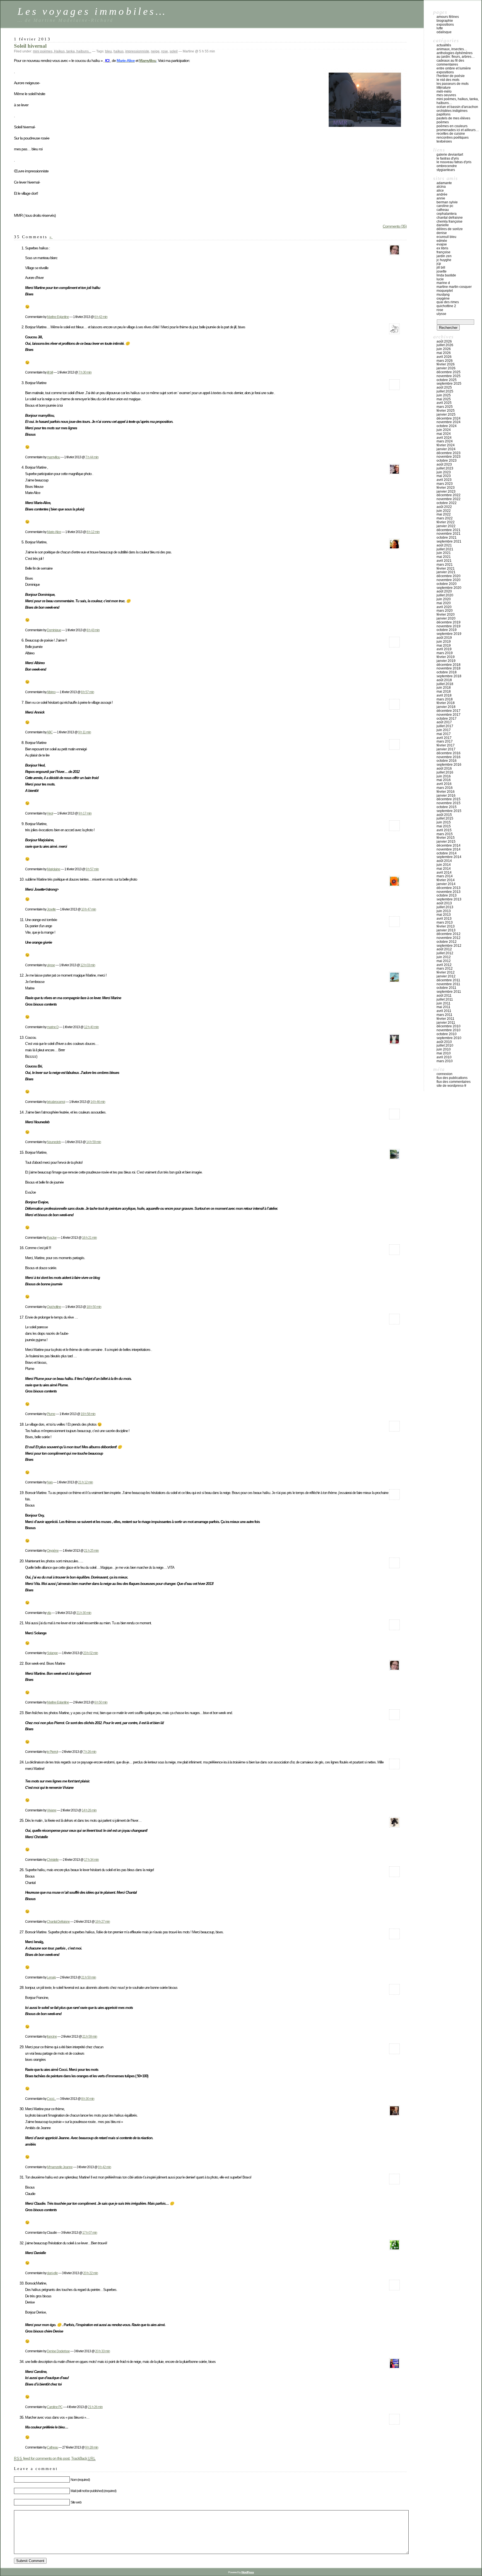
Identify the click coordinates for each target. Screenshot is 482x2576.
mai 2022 (444, 514)
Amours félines (448, 17)
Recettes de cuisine (451, 134)
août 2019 (444, 638)
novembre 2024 (449, 422)
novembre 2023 (449, 457)
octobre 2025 (447, 380)
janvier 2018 (446, 707)
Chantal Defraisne (58, 1921)
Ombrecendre (447, 166)
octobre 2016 (447, 761)
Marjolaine (54, 869)
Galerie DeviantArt (450, 155)
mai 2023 (444, 476)
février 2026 (446, 364)
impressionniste (137, 51)
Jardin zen (444, 256)
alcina (441, 187)
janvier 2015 (446, 842)
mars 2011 (444, 1015)
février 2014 (446, 880)
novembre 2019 (449, 626)
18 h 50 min (94, 1307)
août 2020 (444, 591)
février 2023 (446, 488)
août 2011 (444, 996)
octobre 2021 (447, 538)
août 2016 (444, 768)
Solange (52, 1653)
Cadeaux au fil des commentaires (450, 62)
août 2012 (444, 949)
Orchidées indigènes (452, 111)
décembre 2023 (449, 453)
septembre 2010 (449, 1038)
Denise (442, 233)
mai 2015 (444, 826)
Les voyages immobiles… (92, 11)
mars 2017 (445, 741)
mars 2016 (445, 788)
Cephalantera (447, 214)
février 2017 (446, 745)
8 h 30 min (88, 2099)
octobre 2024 (447, 426)
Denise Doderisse (58, 2351)
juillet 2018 (445, 684)
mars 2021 (445, 565)
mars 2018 (445, 699)
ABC (50, 732)
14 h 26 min (89, 1810)
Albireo (51, 692)
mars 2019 (445, 653)
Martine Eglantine (58, 317)
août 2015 (444, 815)
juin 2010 (444, 1049)
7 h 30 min (85, 372)
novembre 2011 (448, 984)
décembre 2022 (449, 495)
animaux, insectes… (452, 49)
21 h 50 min (89, 1977)
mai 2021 (444, 557)
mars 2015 (445, 834)
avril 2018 (444, 695)
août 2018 (444, 680)
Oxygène (53, 1550)
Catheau (52, 2447)
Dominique (54, 630)
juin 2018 (444, 688)
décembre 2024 (449, 418)
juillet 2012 (445, 953)
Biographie (445, 21)
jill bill (50, 372)
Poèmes (443, 122)
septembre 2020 (449, 588)
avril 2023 (444, 480)
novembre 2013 (449, 892)
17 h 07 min (90, 2232)
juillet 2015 (445, 818)
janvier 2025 (446, 415)
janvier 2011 (446, 1023)
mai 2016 (444, 780)
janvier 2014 (446, 884)
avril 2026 (444, 357)
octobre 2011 (446, 988)
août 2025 (444, 387)
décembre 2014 (449, 845)
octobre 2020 (447, 584)
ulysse (51, 965)
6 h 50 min (101, 1702)
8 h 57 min (87, 692)
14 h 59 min (94, 1142)
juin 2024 (444, 430)
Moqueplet (445, 291)
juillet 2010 (445, 1045)
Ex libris (442, 248)
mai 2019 (444, 645)
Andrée (442, 194)
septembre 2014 (449, 857)
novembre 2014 (449, 849)
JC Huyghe (444, 260)
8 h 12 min (93, 532)
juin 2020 (444, 599)
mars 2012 (445, 968)
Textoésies (444, 141)
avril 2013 (444, 919)
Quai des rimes (448, 302)
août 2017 (444, 722)
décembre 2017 (449, 711)
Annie (441, 198)
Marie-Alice (54, 532)
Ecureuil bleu (446, 237)
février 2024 (446, 445)
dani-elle (52, 2273)
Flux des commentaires (454, 1082)
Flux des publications (452, 1078)
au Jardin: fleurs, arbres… (456, 57)
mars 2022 (445, 518)
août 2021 (444, 545)
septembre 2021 (449, 541)
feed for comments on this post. (42, 2458)
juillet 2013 (445, 907)
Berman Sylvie (447, 202)
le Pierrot (52, 1752)
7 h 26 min (90, 1752)
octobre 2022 (447, 503)
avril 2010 (444, 1057)
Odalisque (444, 32)
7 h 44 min (92, 457)
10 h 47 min (89, 909)
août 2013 (444, 903)
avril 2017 (444, 738)
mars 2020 (445, 611)
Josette (51, 909)
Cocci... (51, 2099)
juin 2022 (444, 511)
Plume (51, 1414)
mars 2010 (445, 1061)
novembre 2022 (449, 499)
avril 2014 (444, 873)
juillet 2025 (445, 391)
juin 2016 (444, 776)
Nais (50, 1482)
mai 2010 (444, 1053)
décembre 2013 (449, 888)
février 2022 (446, 522)
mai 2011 (444, 1007)
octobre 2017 (447, 719)
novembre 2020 (449, 580)
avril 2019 (444, 649)
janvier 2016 (446, 796)
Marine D (443, 283)
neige (155, 51)
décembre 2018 (449, 665)
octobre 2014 (447, 853)
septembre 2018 (449, 676)
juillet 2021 (445, 549)
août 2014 (444, 861)
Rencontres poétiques (453, 138)
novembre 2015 (449, 803)
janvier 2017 (446, 749)
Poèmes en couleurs (452, 126)
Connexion (444, 1074)
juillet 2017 (445, 726)
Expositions (445, 25)
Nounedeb (54, 1142)
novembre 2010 (449, 1030)
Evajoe (442, 244)
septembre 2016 (449, 765)
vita (49, 1613)
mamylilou (53, 457)
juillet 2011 (445, 999)
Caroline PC (55, 2407)
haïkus (119, 51)
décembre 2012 (449, 934)
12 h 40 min (91, 1027)
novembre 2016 (449, 757)
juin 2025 (444, 395)
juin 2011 (444, 1003)
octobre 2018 (447, 672)
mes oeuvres (446, 95)
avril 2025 (444, 403)
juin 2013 (444, 911)
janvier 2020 (446, 618)
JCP (439, 264)
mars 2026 (445, 361)
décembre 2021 (449, 530)
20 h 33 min (103, 2351)
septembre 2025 (449, 384)
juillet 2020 (445, 595)
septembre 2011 (449, 992)
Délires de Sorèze (450, 229)
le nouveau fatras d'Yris (454, 162)
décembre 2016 (449, 753)
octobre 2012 (447, 942)
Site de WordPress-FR (451, 1086)
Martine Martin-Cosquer (454, 287)
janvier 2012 (446, 976)
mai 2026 (444, 353)
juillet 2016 (445, 772)
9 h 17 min (85, 813)
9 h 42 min (104, 2167)
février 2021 (446, 568)
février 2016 (446, 792)
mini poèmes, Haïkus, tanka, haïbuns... (62, 51)
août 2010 (444, 1042)
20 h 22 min (91, 2273)
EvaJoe (52, 1238)
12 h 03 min (88, 965)
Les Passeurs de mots (453, 84)
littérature (444, 88)
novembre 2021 (449, 534)
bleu (109, 51)
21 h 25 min (91, 1550)
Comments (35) (395, 226)
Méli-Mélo (444, 91)
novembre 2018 (449, 668)
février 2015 (446, 838)
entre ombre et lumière (454, 68)
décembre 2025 (449, 372)
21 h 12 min (85, 1482)
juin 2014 (444, 865)
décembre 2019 (449, 622)
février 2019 (446, 657)
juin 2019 (444, 642)
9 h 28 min (92, 2447)
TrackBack (83, 2458)
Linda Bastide (446, 275)
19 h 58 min (88, 1414)
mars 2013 (445, 922)
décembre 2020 (449, 576)
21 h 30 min (84, 1613)
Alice (440, 191)
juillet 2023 (445, 468)
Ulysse (441, 314)
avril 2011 (444, 1011)
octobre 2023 (447, 461)
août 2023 (444, 464)
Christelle (53, 1860)
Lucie (440, 279)
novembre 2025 (449, 376)
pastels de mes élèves (453, 118)
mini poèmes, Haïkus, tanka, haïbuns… (458, 101)
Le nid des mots (448, 80)
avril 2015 (444, 830)
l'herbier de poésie (451, 76)
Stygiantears (446, 170)
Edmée (442, 241)
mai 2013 (444, 915)
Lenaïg (51, 1977)
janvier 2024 (446, 449)
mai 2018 (444, 691)
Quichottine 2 (446, 306)
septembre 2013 (449, 899)
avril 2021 (444, 561)
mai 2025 (444, 399)
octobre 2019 (447, 630)
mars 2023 (445, 484)
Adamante (444, 183)
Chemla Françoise (450, 221)
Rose (440, 310)
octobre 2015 (447, 807)
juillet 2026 (445, 345)
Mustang (443, 295)
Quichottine (54, 1307)
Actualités (444, 45)
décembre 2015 (449, 799)
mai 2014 (444, 869)
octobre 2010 (447, 1034)
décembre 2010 (449, 1026)
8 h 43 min (93, 630)
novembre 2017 (449, 715)
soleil (174, 51)
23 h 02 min (91, 1653)
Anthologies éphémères (455, 53)
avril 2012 (444, 965)
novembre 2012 (449, 938)
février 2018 (446, 703)
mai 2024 (444, 434)
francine (52, 2036)
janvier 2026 (446, 368)
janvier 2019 (446, 661)
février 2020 (446, 615)
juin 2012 (444, 957)
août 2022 (444, 507)
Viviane (52, 1810)
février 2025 (446, 411)
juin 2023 (444, 472)
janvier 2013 (446, 930)
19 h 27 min (103, 1921)
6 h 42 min (101, 317)
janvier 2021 (446, 572)
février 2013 (446, 926)
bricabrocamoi (56, 1102)
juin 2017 (444, 730)
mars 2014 (445, 876)
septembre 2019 (449, 634)
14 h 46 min (98, 1102)
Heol (50, 813)
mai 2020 (444, 603)
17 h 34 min (91, 1860)
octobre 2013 (447, 895)
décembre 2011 (448, 980)
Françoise (444, 252)
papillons (444, 114)
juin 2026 (444, 349)
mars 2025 (445, 407)
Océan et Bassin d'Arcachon (457, 107)
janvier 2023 (446, 491)
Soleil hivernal (30, 46)
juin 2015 (444, 822)
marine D (53, 1027)
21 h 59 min (90, 2036)
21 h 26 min (95, 2407)
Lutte (440, 28)
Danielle (443, 225)
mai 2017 (444, 734)
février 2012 (446, 972)
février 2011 (445, 1019)
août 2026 (444, 341)
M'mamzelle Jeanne (60, 2167)
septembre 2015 (449, 811)
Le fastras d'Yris (448, 158)
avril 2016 (444, 784)
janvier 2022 (446, 526)
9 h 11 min (85, 732)
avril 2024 (444, 438)
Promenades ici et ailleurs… (458, 130)
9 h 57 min (92, 869)
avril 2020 (444, 607)
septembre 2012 (449, 946)
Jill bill (441, 268)
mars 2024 (445, 441)
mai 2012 (444, 961)
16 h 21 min (89, 1238)
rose (165, 51)
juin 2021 (444, 553)
